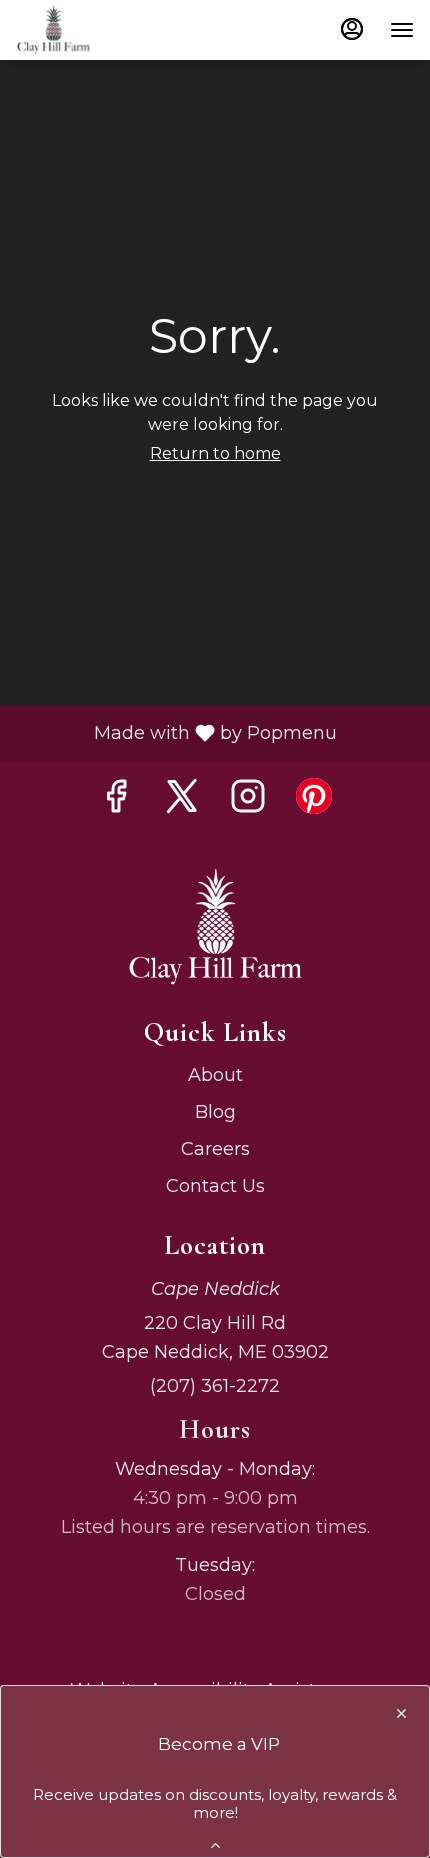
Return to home (215, 453)
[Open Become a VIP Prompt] (215, 1845)
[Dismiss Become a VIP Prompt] (401, 1713)
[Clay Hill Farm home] (106, 30)
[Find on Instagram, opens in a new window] (248, 797)
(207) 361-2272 (215, 1386)
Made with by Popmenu (176, 734)
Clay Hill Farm (215, 928)
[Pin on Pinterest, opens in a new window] (314, 797)
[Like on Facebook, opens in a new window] (116, 797)
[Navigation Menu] (402, 30)
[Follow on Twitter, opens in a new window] (182, 797)
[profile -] (352, 29)
